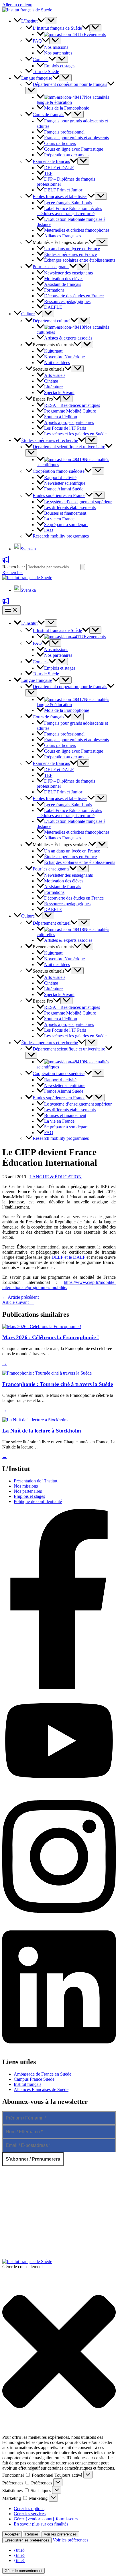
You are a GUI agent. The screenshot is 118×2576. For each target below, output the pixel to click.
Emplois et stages (29, 1496)
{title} (19, 2550)
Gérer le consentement (23, 2571)
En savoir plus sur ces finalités (41, 2524)
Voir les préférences (60, 2534)
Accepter (12, 2534)
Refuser (32, 2534)
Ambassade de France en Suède (43, 2074)
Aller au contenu (17, 5)
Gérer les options (29, 2509)
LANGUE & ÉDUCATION (56, 1177)
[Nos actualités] (6, 561)
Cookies (108, 2256)
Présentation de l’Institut (36, 1481)
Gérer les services (30, 2514)
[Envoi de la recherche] (83, 567)
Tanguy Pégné (103, 2247)
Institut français (27, 2084)
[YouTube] (59, 1789)
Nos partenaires (28, 1491)
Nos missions (26, 1486)
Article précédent (20, 1297)
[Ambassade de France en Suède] (42, 2198)
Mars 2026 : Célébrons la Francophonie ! (51, 1337)
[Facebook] (59, 1688)
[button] (41, 21)
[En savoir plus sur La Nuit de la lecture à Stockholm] (35, 1420)
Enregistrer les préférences (27, 2540)
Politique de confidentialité (38, 1501)
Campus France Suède (34, 2079)
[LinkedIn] (59, 2050)
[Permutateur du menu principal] (11, 610)
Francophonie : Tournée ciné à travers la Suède (58, 1384)
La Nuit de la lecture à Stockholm (42, 1431)
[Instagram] (59, 1920)
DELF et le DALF (68, 1257)
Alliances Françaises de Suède (41, 2089)
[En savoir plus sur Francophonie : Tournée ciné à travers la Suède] (47, 1373)
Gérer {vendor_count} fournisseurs (46, 2519)
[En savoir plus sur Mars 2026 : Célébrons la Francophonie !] (42, 1327)
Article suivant (18, 1302)
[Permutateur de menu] (51, 21)
